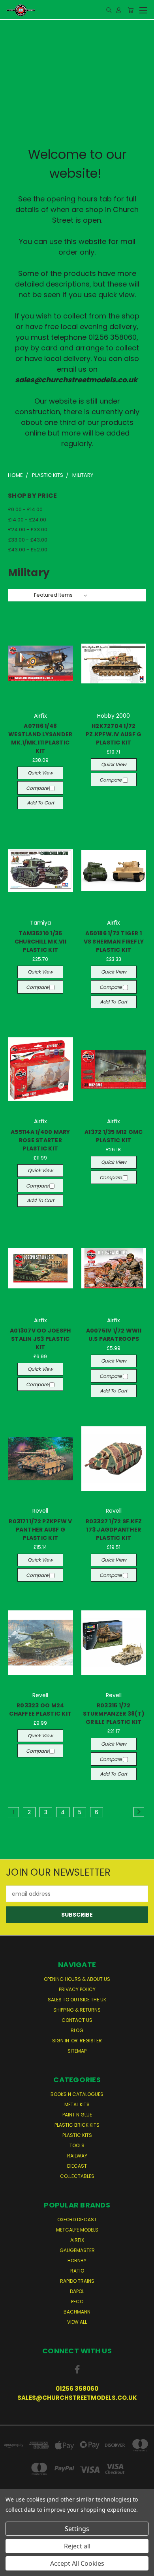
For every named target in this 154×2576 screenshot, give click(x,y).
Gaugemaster (77, 2250)
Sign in (61, 2041)
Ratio (77, 2271)
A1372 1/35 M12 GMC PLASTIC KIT (114, 1136)
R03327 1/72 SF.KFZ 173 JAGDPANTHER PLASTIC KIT (114, 1530)
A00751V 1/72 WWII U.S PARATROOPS (114, 1335)
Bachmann (77, 2312)
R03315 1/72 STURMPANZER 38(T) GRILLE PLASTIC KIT (114, 1714)
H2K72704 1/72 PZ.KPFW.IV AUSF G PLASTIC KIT (114, 734)
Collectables (77, 2176)
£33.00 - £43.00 (28, 540)
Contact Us (77, 2020)
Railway (77, 2156)
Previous (12, 2568)
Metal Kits (77, 2104)
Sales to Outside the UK (77, 2000)
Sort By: (22, 595)
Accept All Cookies (77, 2563)
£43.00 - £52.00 (28, 550)
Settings (77, 2529)
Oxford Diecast (77, 2220)
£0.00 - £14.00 (25, 509)
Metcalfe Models (77, 2230)
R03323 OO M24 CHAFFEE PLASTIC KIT (40, 1710)
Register (91, 2041)
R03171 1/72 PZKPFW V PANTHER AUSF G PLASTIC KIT (40, 1530)
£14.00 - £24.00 (27, 520)
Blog (77, 2030)
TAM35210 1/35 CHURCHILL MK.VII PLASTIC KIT (40, 942)
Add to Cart (40, 803)
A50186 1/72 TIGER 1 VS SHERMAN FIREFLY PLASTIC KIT (114, 942)
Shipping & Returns (77, 2010)
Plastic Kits (77, 2135)
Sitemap (77, 2051)
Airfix (77, 2240)
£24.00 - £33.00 (28, 530)
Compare (38, 788)
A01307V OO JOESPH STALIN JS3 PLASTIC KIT (40, 1339)
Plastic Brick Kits (77, 2125)
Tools (77, 2145)
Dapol (77, 2291)
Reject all (77, 2546)
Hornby (77, 2261)
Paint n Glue (77, 2115)
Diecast (77, 2166)
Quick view (40, 773)
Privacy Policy (77, 1989)
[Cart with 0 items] (131, 10)
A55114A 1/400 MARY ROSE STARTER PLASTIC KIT (40, 1140)
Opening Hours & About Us (77, 1979)
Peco (77, 2301)
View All (77, 2322)
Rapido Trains (77, 2281)
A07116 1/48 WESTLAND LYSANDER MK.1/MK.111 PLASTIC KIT (40, 738)
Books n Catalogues (77, 2094)
